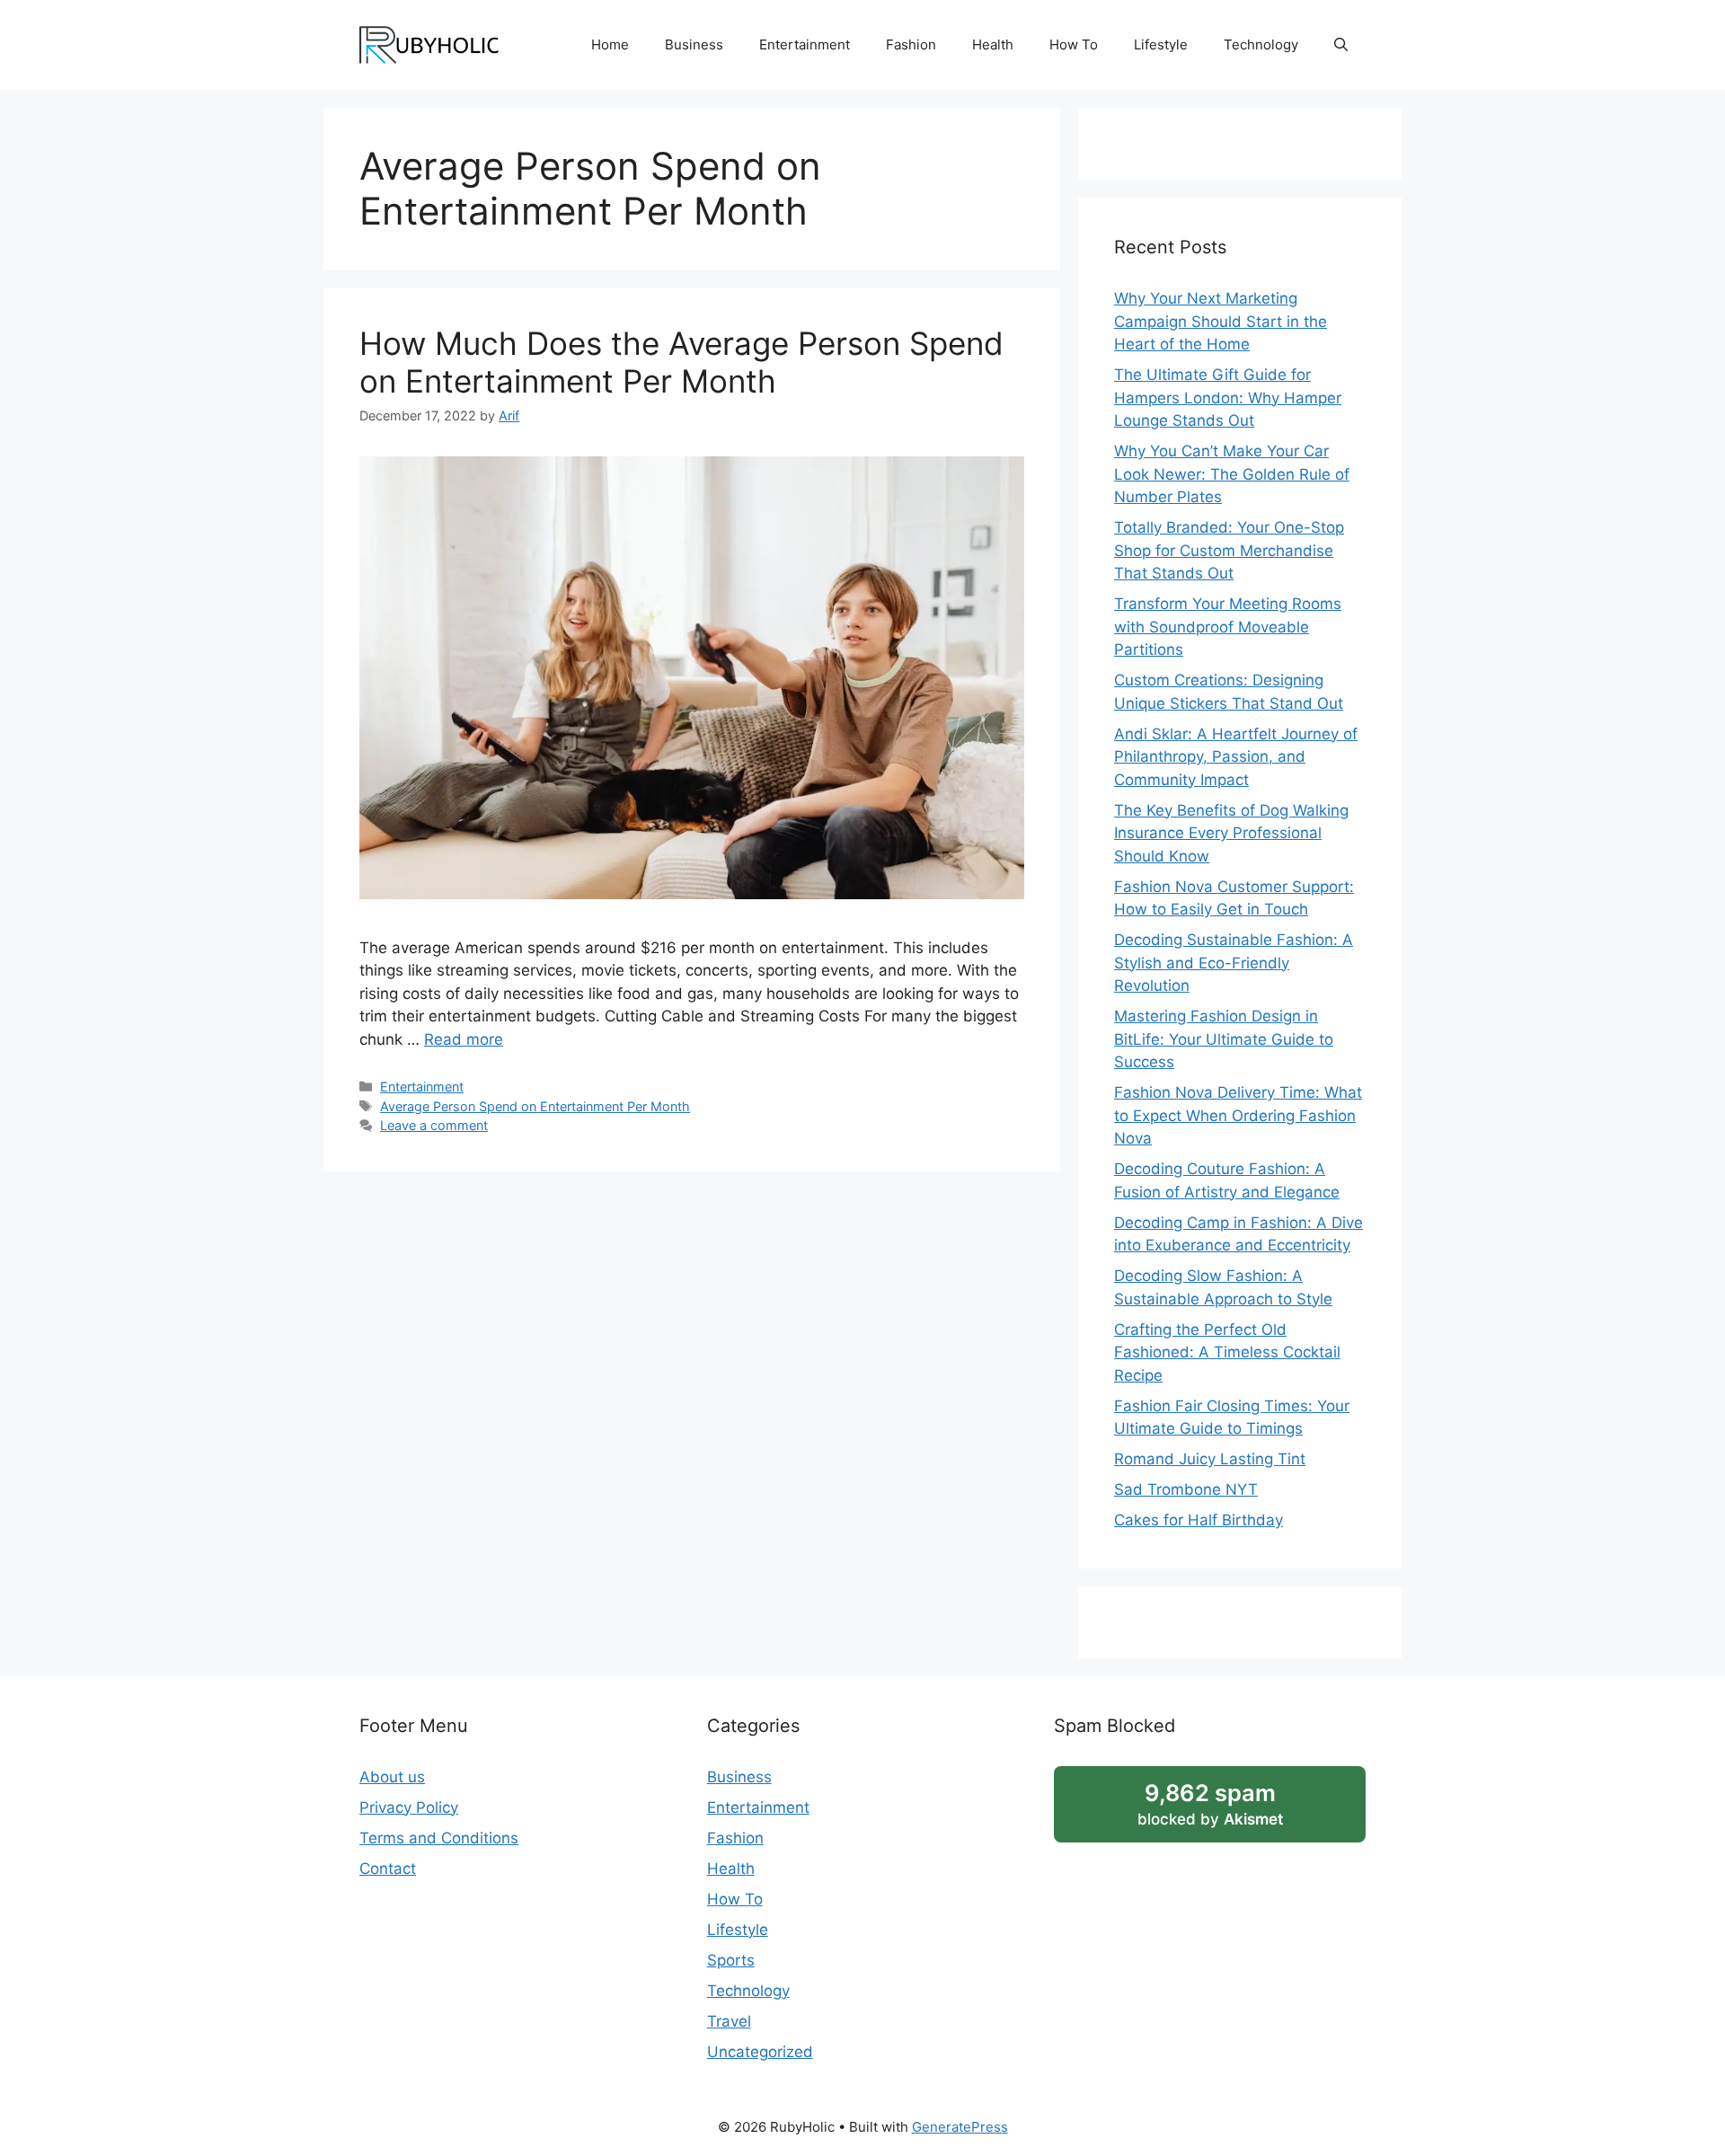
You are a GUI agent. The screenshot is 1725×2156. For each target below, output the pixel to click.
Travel (729, 2021)
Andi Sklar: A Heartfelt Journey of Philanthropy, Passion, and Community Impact (1236, 757)
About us (392, 1777)
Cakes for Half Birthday (1199, 1520)
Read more (464, 1039)
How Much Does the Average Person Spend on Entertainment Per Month (681, 362)
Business (694, 44)
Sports (731, 1960)
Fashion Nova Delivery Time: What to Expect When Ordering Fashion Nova (1238, 1115)
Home (610, 44)
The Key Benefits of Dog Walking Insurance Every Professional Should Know (1231, 833)
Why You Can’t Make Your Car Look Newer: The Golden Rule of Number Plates (1232, 474)
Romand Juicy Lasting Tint (1210, 1459)
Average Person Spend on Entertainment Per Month (535, 1106)
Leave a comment (434, 1125)
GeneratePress (960, 2127)
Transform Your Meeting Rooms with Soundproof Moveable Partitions (1228, 627)
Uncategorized (760, 2052)
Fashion (911, 44)
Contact (388, 1869)
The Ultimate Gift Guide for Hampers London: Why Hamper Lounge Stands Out (1228, 398)
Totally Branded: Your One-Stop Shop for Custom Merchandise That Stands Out (1229, 550)
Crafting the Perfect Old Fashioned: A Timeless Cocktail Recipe (1227, 1352)
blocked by (1210, 1804)
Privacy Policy (409, 1807)
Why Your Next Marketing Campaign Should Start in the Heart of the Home (1221, 321)
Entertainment (805, 44)
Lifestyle (1161, 44)
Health (993, 44)
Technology (1261, 44)
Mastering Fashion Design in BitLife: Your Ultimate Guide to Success (1224, 1039)
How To (1074, 44)
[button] (1341, 45)
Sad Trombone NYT (1186, 1489)
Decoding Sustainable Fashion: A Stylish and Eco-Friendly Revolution (1234, 963)
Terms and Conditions (439, 1838)
